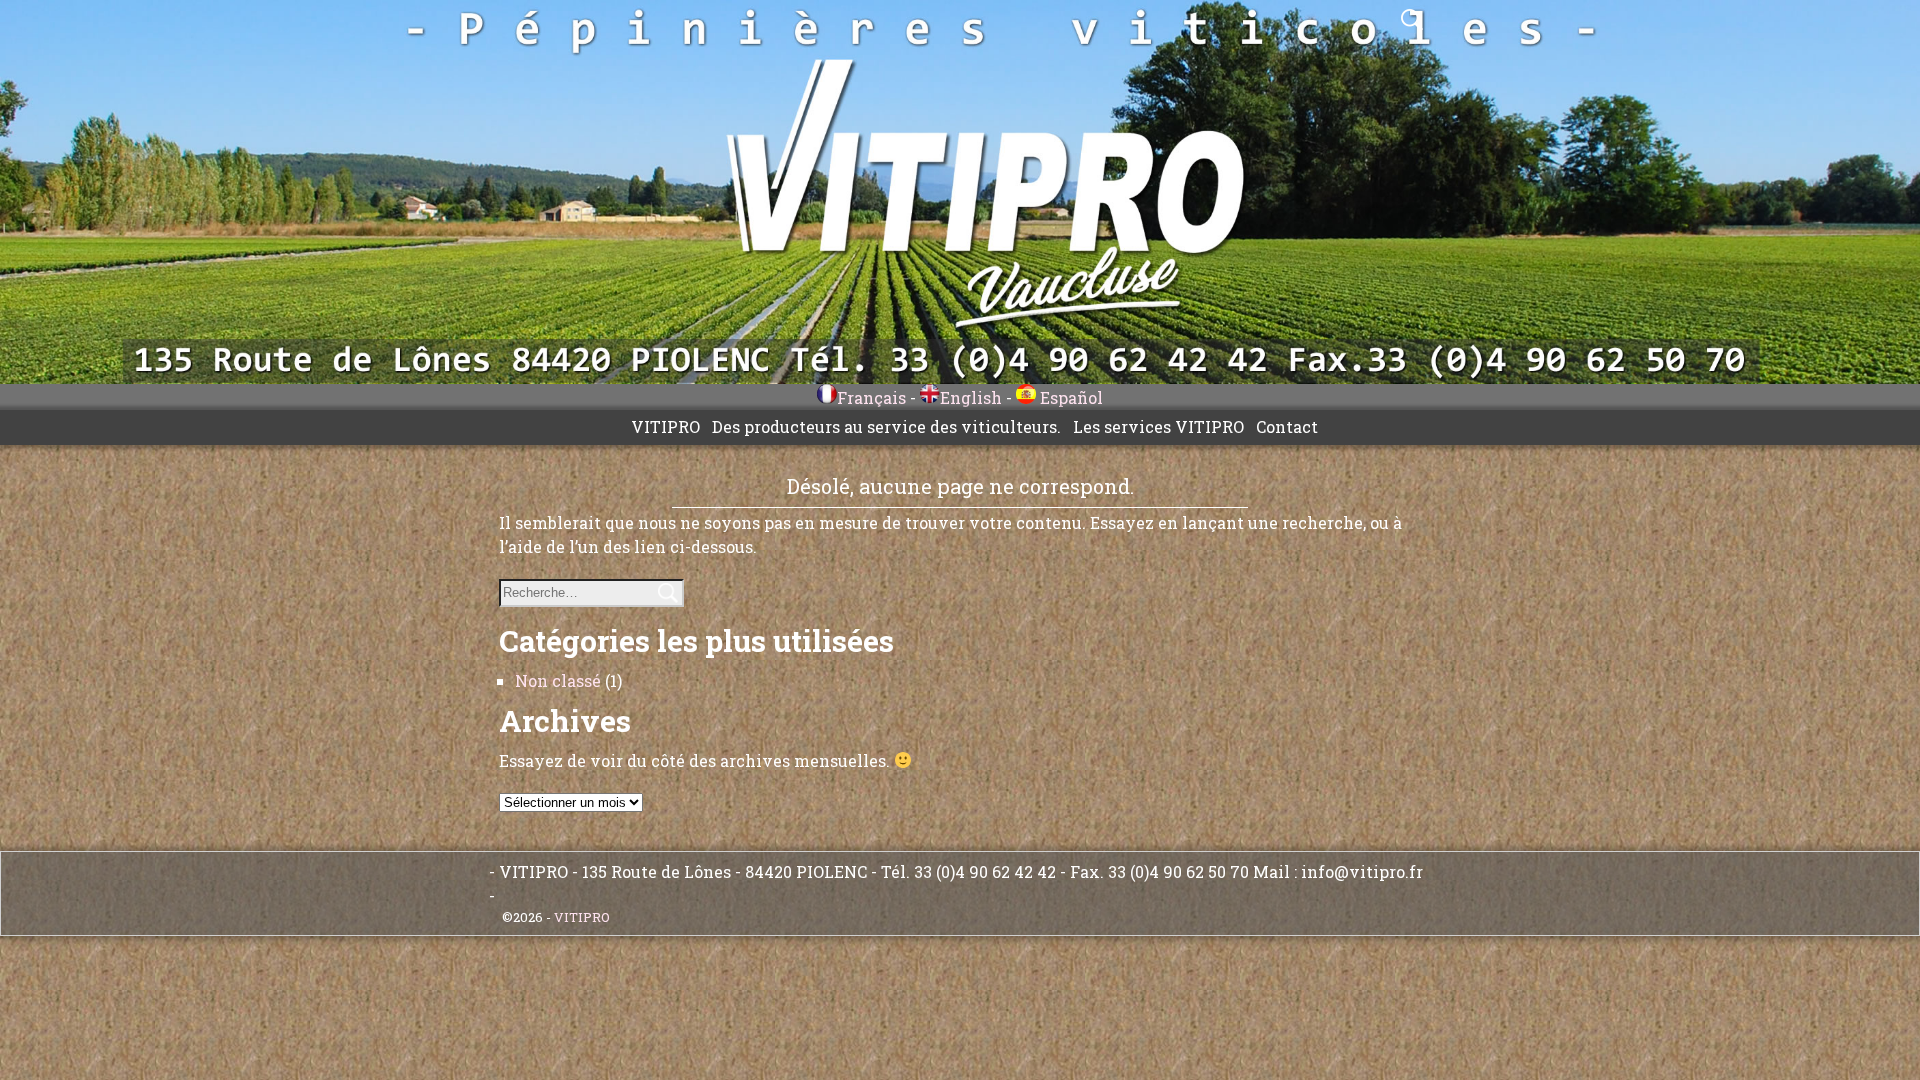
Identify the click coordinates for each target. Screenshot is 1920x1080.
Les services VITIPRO (1158, 426)
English (971, 397)
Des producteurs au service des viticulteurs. (886, 426)
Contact (1287, 426)
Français (871, 397)
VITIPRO (665, 426)
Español (1069, 397)
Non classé (558, 680)
